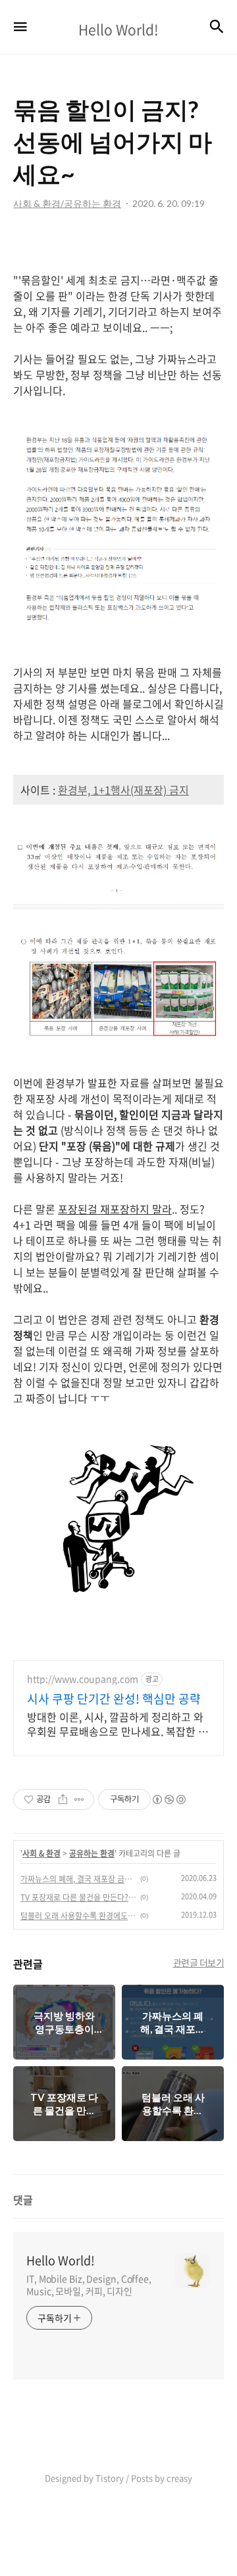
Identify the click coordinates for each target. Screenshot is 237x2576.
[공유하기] (63, 1799)
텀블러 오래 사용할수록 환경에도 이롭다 (78, 1916)
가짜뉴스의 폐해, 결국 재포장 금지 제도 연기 (78, 1879)
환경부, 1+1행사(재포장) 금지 (123, 790)
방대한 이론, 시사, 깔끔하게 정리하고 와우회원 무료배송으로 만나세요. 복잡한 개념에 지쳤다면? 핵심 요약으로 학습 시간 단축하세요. (118, 1724)
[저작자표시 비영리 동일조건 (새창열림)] (169, 1799)
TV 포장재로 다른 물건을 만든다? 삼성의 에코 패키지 (78, 1897)
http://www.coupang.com (83, 1679)
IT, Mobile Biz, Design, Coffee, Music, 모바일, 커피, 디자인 (89, 2285)
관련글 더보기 (199, 1962)
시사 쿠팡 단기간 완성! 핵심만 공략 (114, 1699)
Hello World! (61, 2261)
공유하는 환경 (92, 1853)
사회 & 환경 (41, 1853)
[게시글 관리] (79, 1799)
